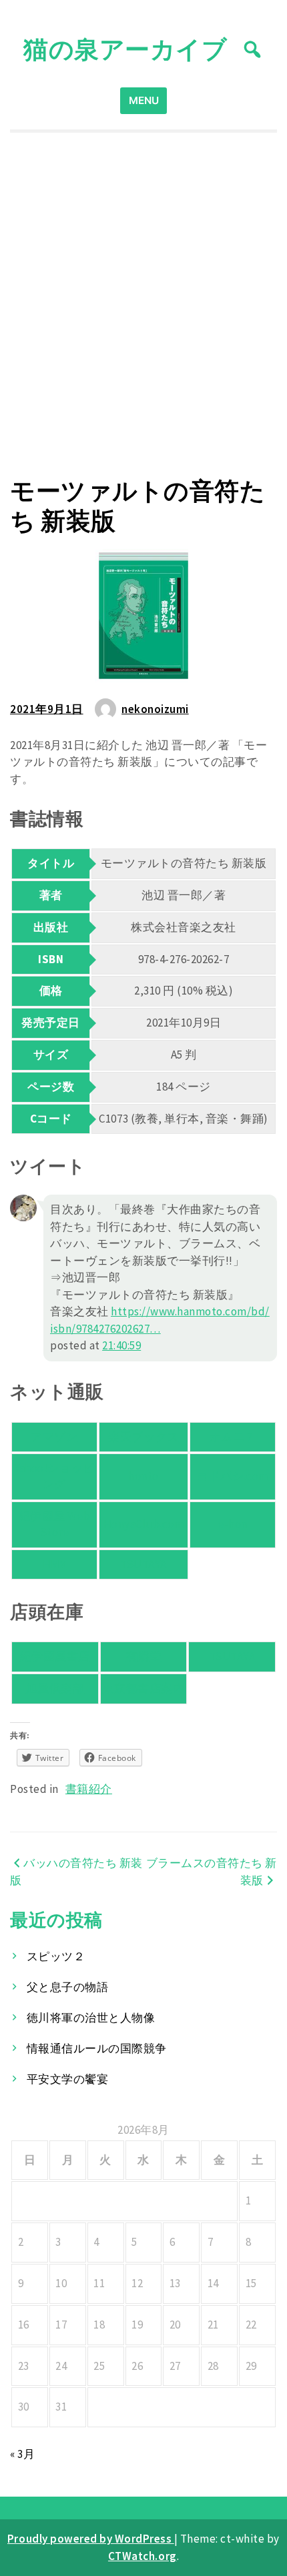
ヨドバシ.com (232, 1476)
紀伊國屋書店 (55, 1656)
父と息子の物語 (68, 1987)
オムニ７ (232, 1437)
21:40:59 (121, 1345)
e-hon (233, 1524)
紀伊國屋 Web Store (54, 1524)
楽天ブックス (143, 1437)
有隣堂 (144, 1656)
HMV (55, 1564)
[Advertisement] (143, 305)
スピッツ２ (56, 1956)
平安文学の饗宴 (68, 2079)
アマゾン (54, 1437)
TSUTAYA (143, 1564)
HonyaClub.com (144, 1524)
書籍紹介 (89, 1789)
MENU (144, 100)
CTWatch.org (142, 2556)
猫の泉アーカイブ (125, 49)
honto (143, 1476)
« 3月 (22, 2454)
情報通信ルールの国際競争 (97, 2048)
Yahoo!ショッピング (54, 1476)
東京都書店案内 (144, 1688)
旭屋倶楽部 (55, 1688)
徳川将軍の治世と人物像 (91, 2018)
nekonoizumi (155, 709)
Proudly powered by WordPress (91, 2539)
